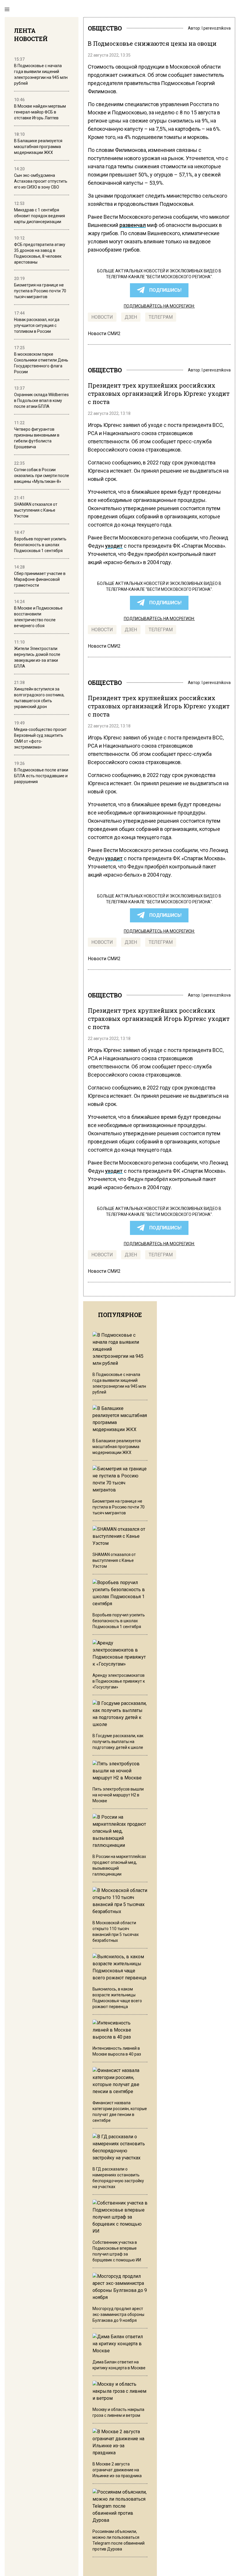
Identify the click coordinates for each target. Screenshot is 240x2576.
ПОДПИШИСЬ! (165, 290)
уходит (114, 546)
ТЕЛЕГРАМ (161, 317)
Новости (102, 317)
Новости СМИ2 (104, 334)
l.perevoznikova (216, 28)
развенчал (133, 225)
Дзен (131, 317)
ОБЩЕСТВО (105, 28)
